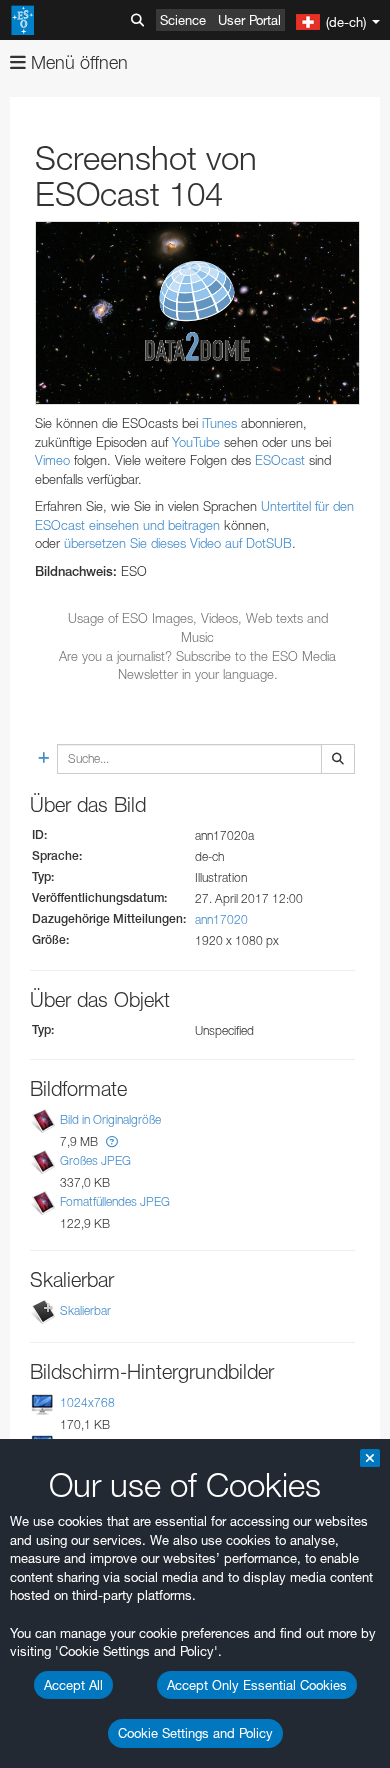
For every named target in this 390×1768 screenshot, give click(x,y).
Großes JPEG (95, 1160)
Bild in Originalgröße (110, 1119)
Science (183, 20)
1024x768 (87, 1402)
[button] (112, 1141)
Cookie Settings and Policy (195, 1733)
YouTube (196, 442)
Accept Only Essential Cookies (257, 1685)
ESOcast (280, 460)
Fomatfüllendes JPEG (115, 1201)
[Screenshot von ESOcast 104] (197, 313)
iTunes (219, 423)
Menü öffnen (77, 62)
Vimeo (52, 460)
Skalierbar (85, 1310)
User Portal (249, 20)
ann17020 (221, 919)
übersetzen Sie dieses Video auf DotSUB (178, 543)
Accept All (73, 1685)
